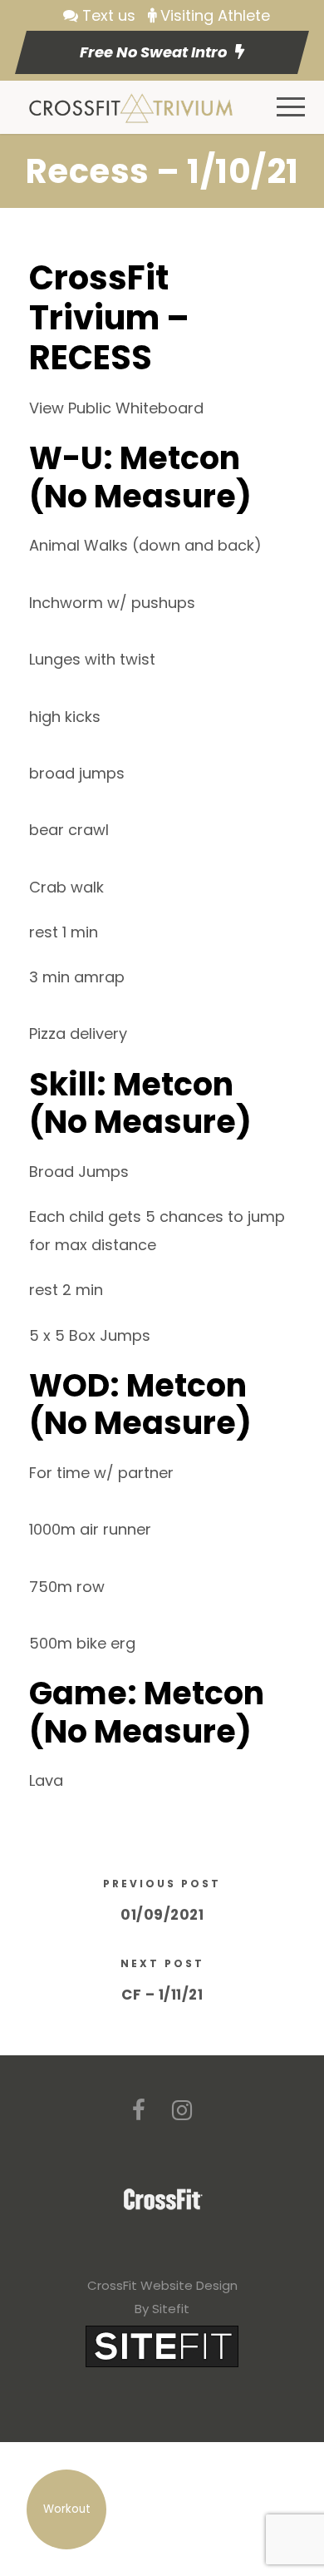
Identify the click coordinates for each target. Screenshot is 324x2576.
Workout (67, 2509)
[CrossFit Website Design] (162, 2345)
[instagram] (182, 2111)
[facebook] (139, 2111)
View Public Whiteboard (116, 408)
